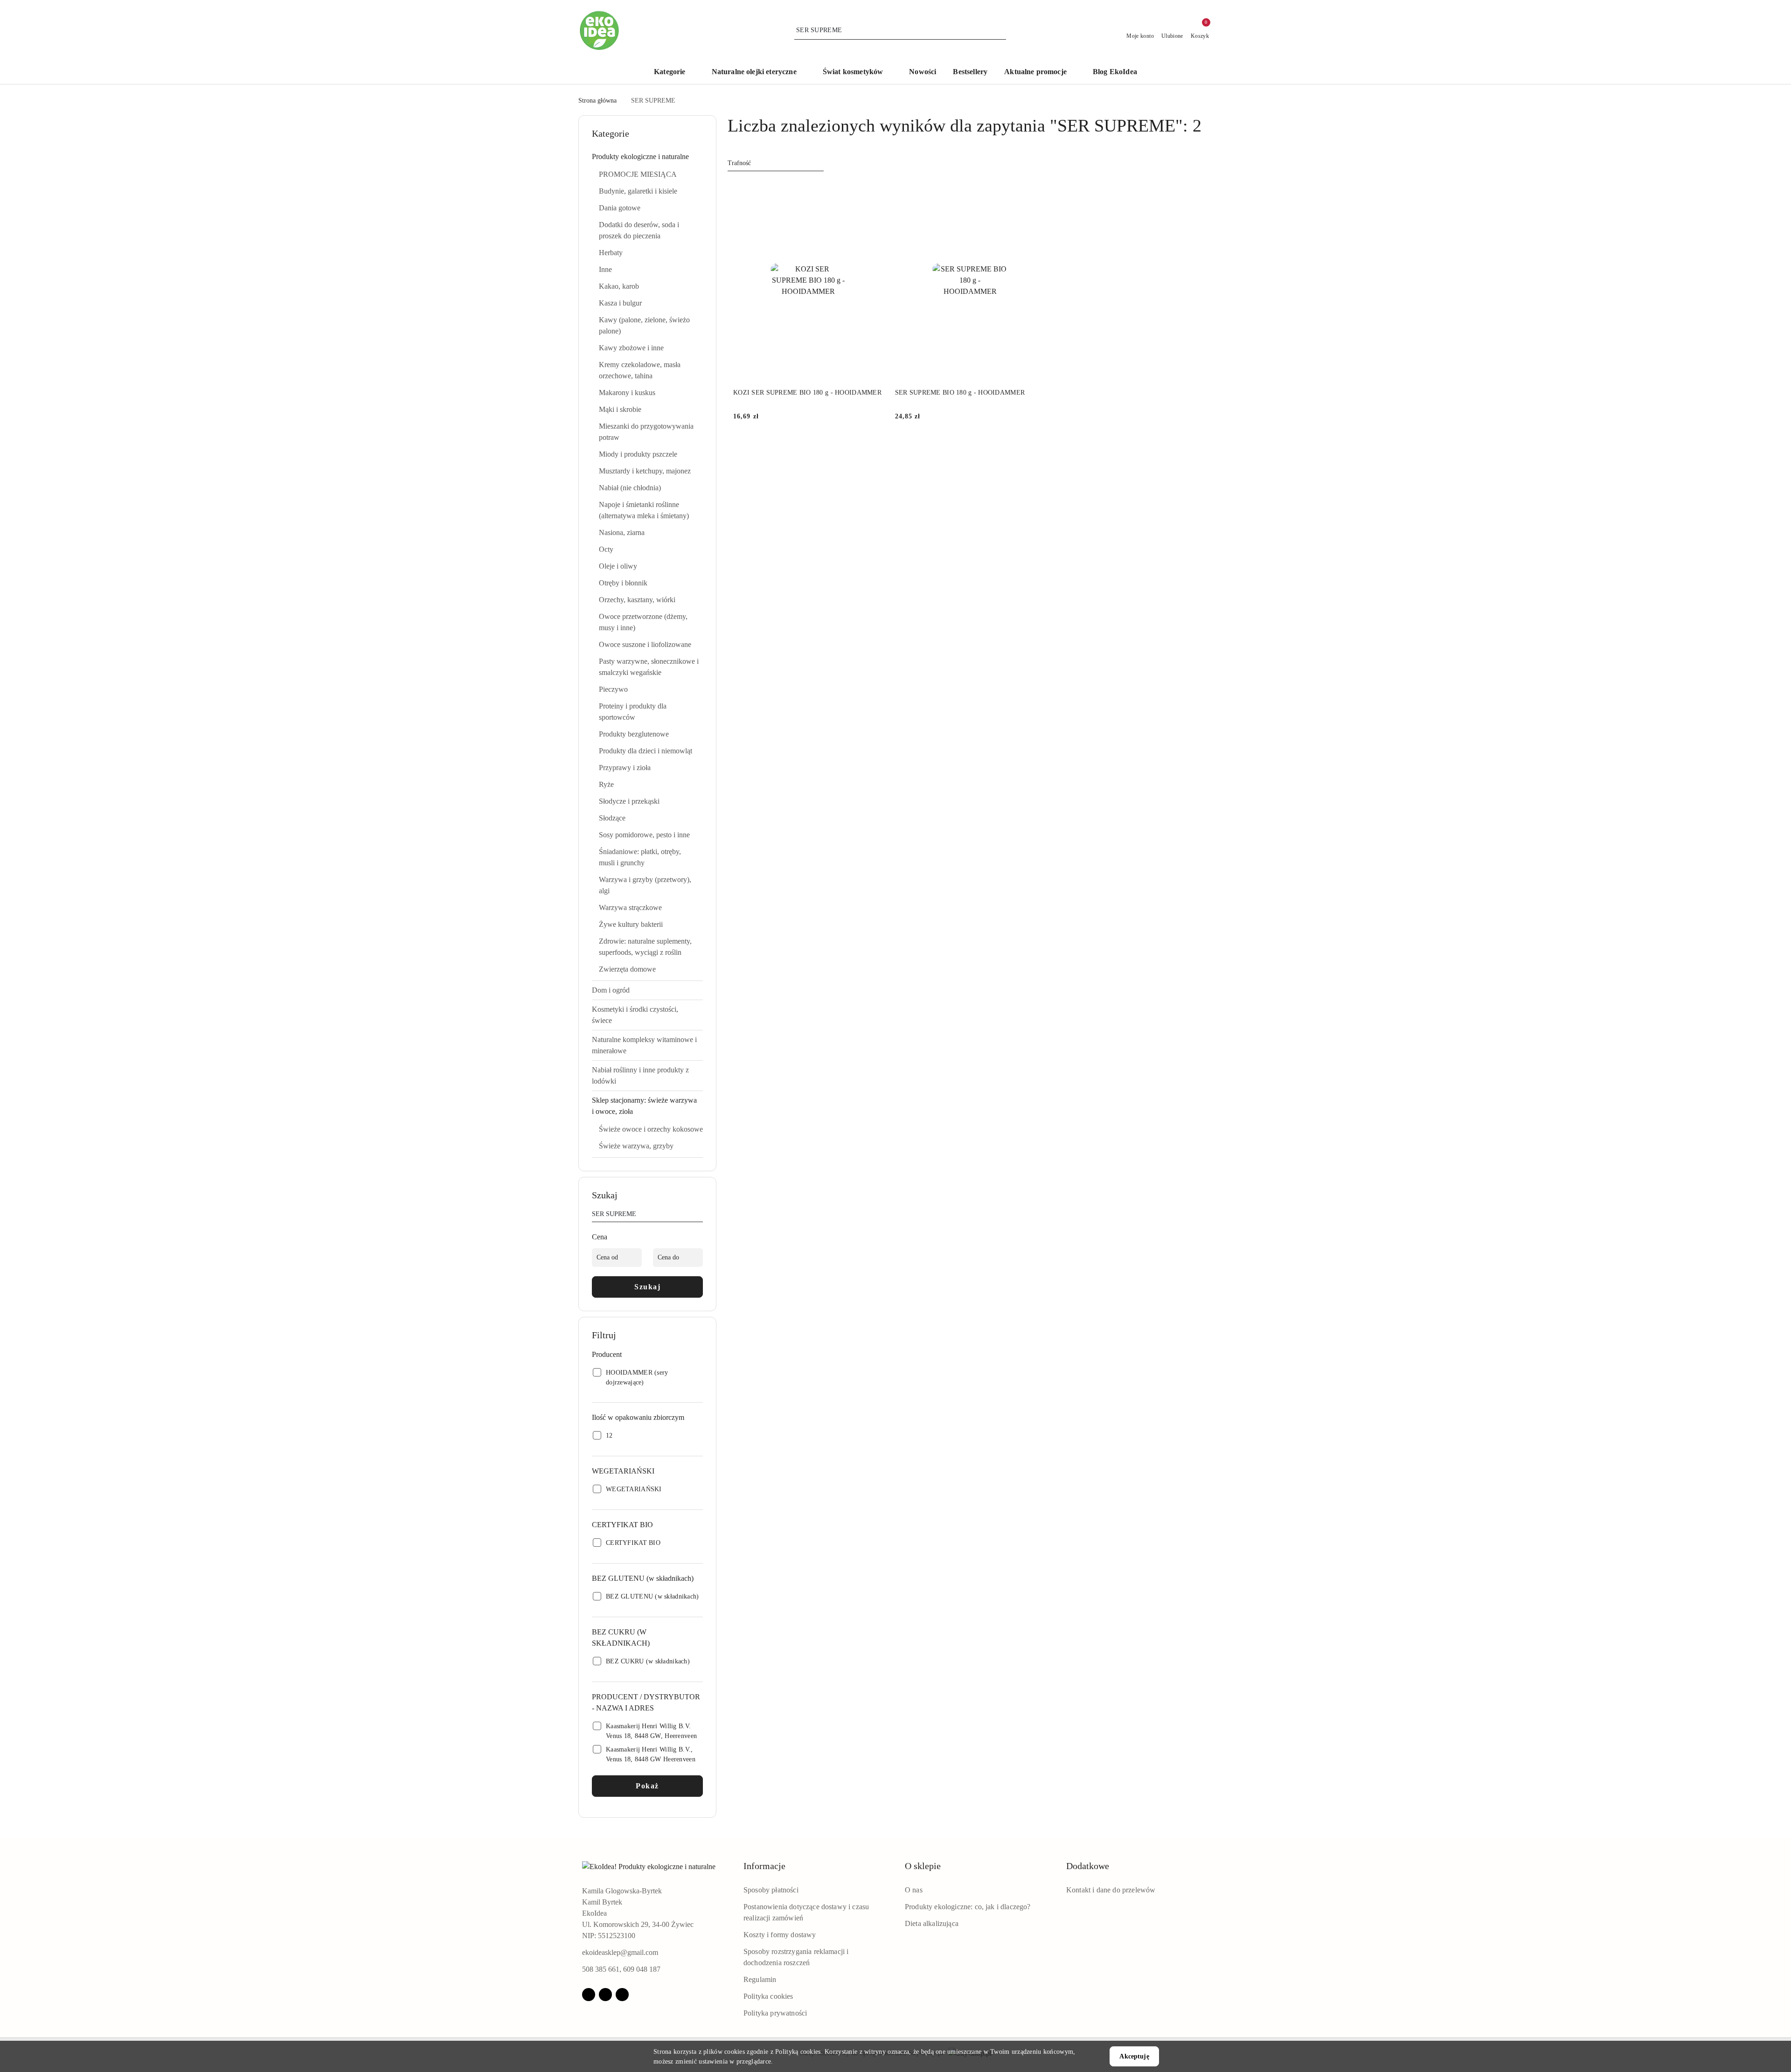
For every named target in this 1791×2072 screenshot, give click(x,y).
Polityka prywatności (775, 2013)
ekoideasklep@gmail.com (620, 1952)
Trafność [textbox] (739, 163)
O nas (914, 1890)
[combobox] (776, 163)
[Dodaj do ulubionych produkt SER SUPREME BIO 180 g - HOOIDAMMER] (1034, 191)
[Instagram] (605, 1995)
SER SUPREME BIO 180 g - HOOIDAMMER (960, 393)
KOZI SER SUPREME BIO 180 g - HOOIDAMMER (807, 393)
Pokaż (647, 1786)
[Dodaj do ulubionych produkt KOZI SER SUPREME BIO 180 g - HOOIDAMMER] (873, 191)
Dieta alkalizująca (932, 1923)
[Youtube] (622, 1995)
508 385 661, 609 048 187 (621, 1969)
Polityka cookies (768, 1996)
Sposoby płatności (771, 1890)
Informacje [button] (764, 1866)
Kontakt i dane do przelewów (1111, 1890)
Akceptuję (1134, 2056)
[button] (674, 73)
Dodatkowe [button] (1088, 1866)
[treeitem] (647, 157)
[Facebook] (589, 1995)
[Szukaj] (699, 1216)
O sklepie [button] (923, 1866)
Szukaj (647, 1287)
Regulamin (760, 1979)
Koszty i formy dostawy (780, 1935)
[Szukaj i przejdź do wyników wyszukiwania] (1000, 30)
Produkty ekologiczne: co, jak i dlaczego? (968, 1907)
